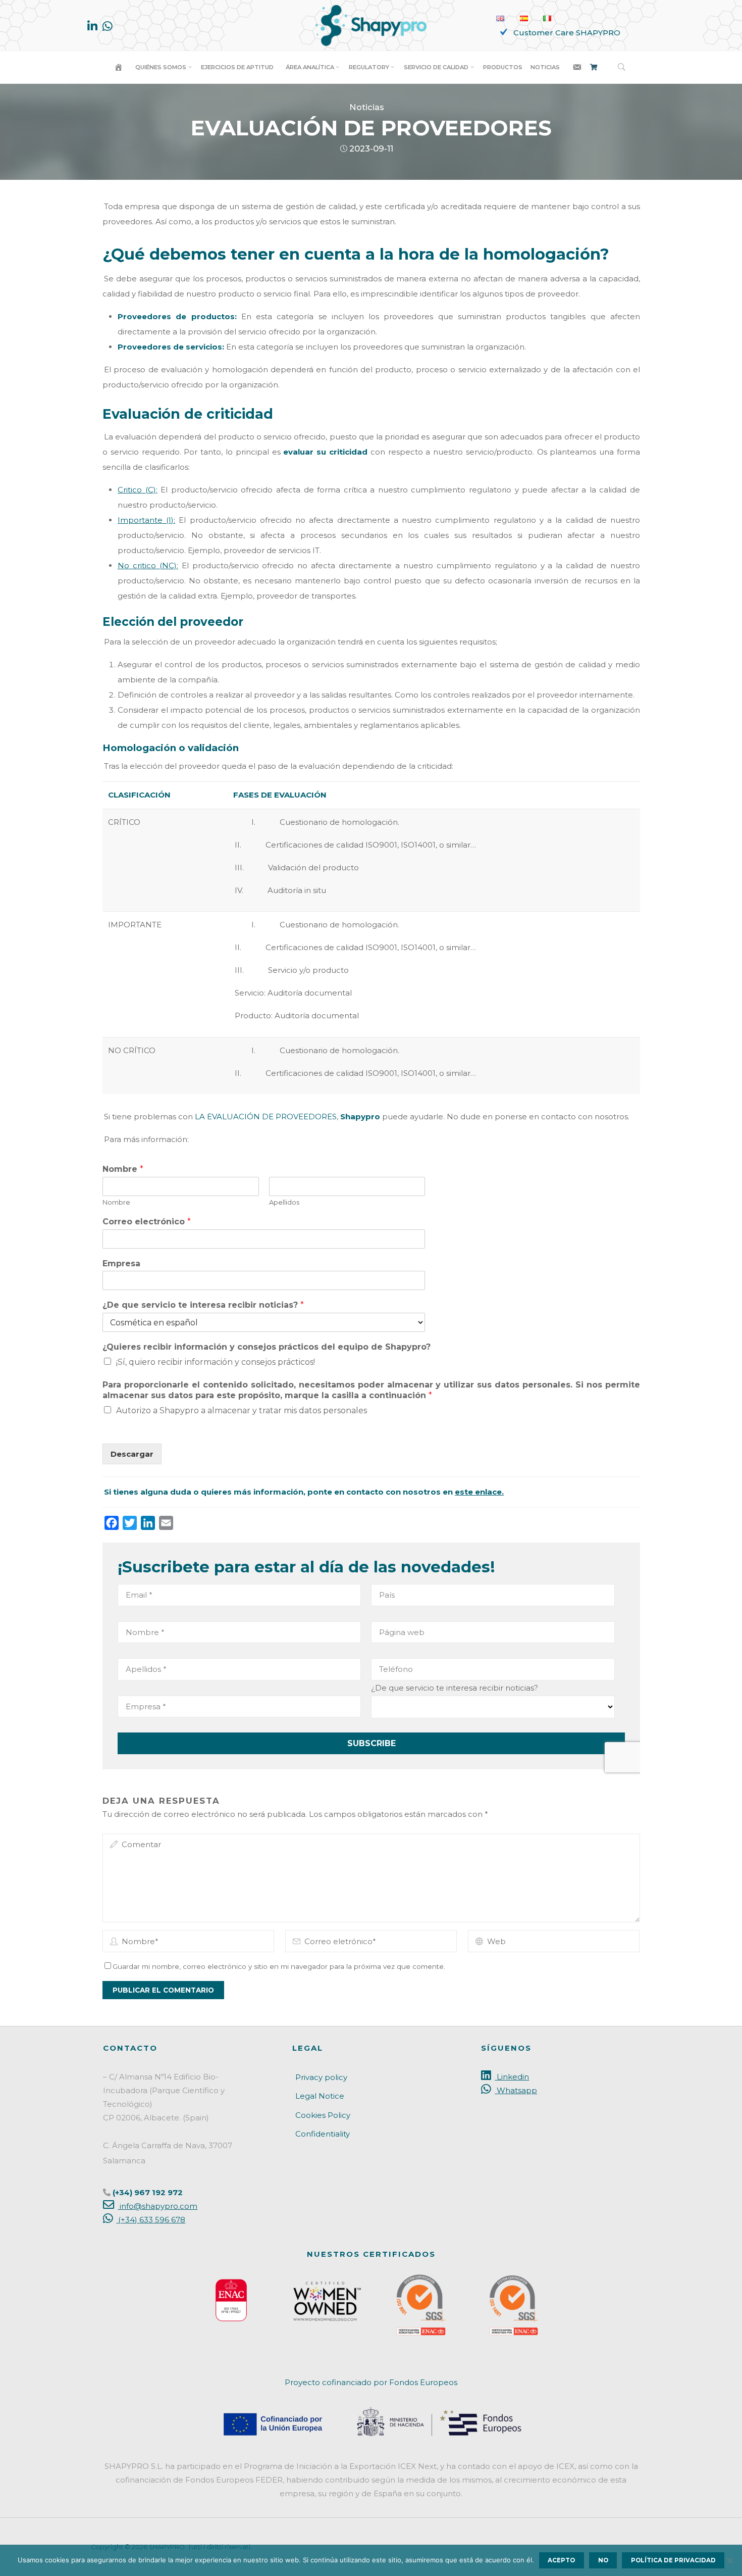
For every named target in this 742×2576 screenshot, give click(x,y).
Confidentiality (323, 2134)
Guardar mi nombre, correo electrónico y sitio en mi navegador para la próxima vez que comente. (279, 1966)
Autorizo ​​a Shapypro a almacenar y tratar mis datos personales (242, 1410)
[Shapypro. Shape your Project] (371, 24)
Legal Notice (320, 2096)
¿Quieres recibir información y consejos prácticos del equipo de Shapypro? (267, 1347)
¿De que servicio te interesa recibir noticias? (203, 1305)
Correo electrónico (147, 1221)
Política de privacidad (673, 2560)
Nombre (123, 1169)
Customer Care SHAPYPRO (567, 33)
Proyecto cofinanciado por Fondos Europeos (371, 2382)
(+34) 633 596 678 (151, 2220)
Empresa (121, 1263)
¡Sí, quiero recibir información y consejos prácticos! (216, 1361)
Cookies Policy (323, 2115)
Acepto (561, 2560)
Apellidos (284, 1202)
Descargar (132, 1453)
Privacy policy (321, 2077)
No (603, 2560)
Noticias (367, 107)
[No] (729, 2560)
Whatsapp (516, 2090)
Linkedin (512, 2077)
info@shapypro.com (157, 2206)
